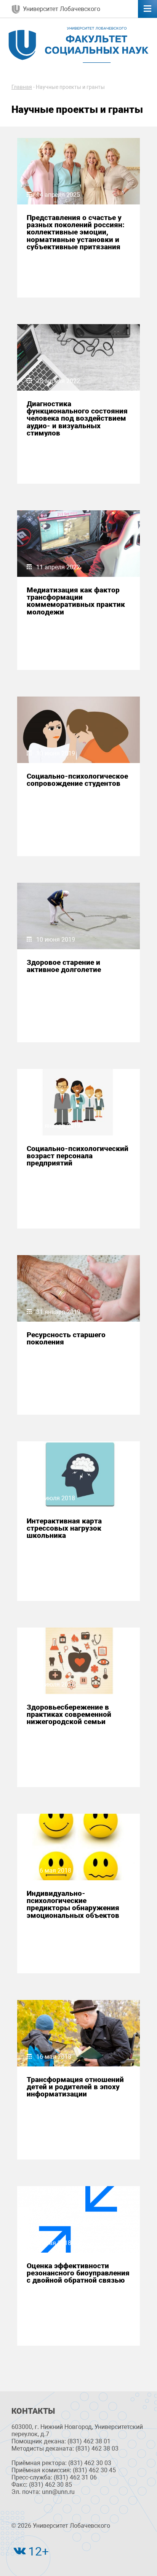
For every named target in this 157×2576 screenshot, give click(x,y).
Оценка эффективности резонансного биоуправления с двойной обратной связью (78, 2273)
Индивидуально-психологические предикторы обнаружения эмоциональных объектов (73, 1904)
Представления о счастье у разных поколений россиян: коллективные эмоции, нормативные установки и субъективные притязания (76, 232)
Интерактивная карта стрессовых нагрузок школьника (64, 1528)
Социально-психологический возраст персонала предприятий (78, 1156)
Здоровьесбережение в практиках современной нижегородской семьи (69, 1715)
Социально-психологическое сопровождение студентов (77, 780)
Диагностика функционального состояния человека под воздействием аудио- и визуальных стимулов (77, 418)
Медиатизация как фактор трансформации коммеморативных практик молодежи (76, 601)
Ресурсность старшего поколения (66, 1338)
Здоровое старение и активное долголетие (64, 966)
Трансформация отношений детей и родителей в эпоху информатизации (75, 2087)
